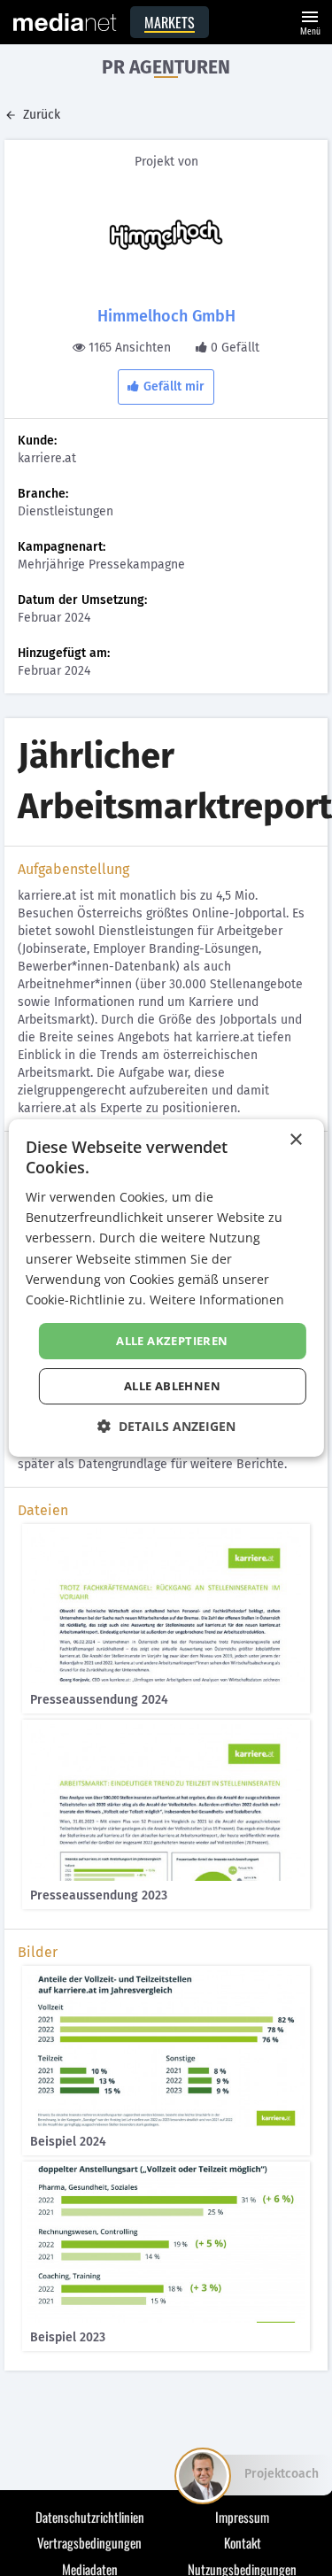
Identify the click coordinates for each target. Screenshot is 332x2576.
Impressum (242, 2517)
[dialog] (166, 1288)
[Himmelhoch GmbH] (166, 235)
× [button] (295, 1140)
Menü (310, 21)
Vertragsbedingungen (89, 2542)
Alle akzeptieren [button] (172, 1341)
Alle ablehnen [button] (172, 1386)
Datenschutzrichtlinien (90, 2517)
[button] (166, 1426)
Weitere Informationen (217, 1300)
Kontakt (243, 2542)
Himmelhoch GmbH (166, 316)
